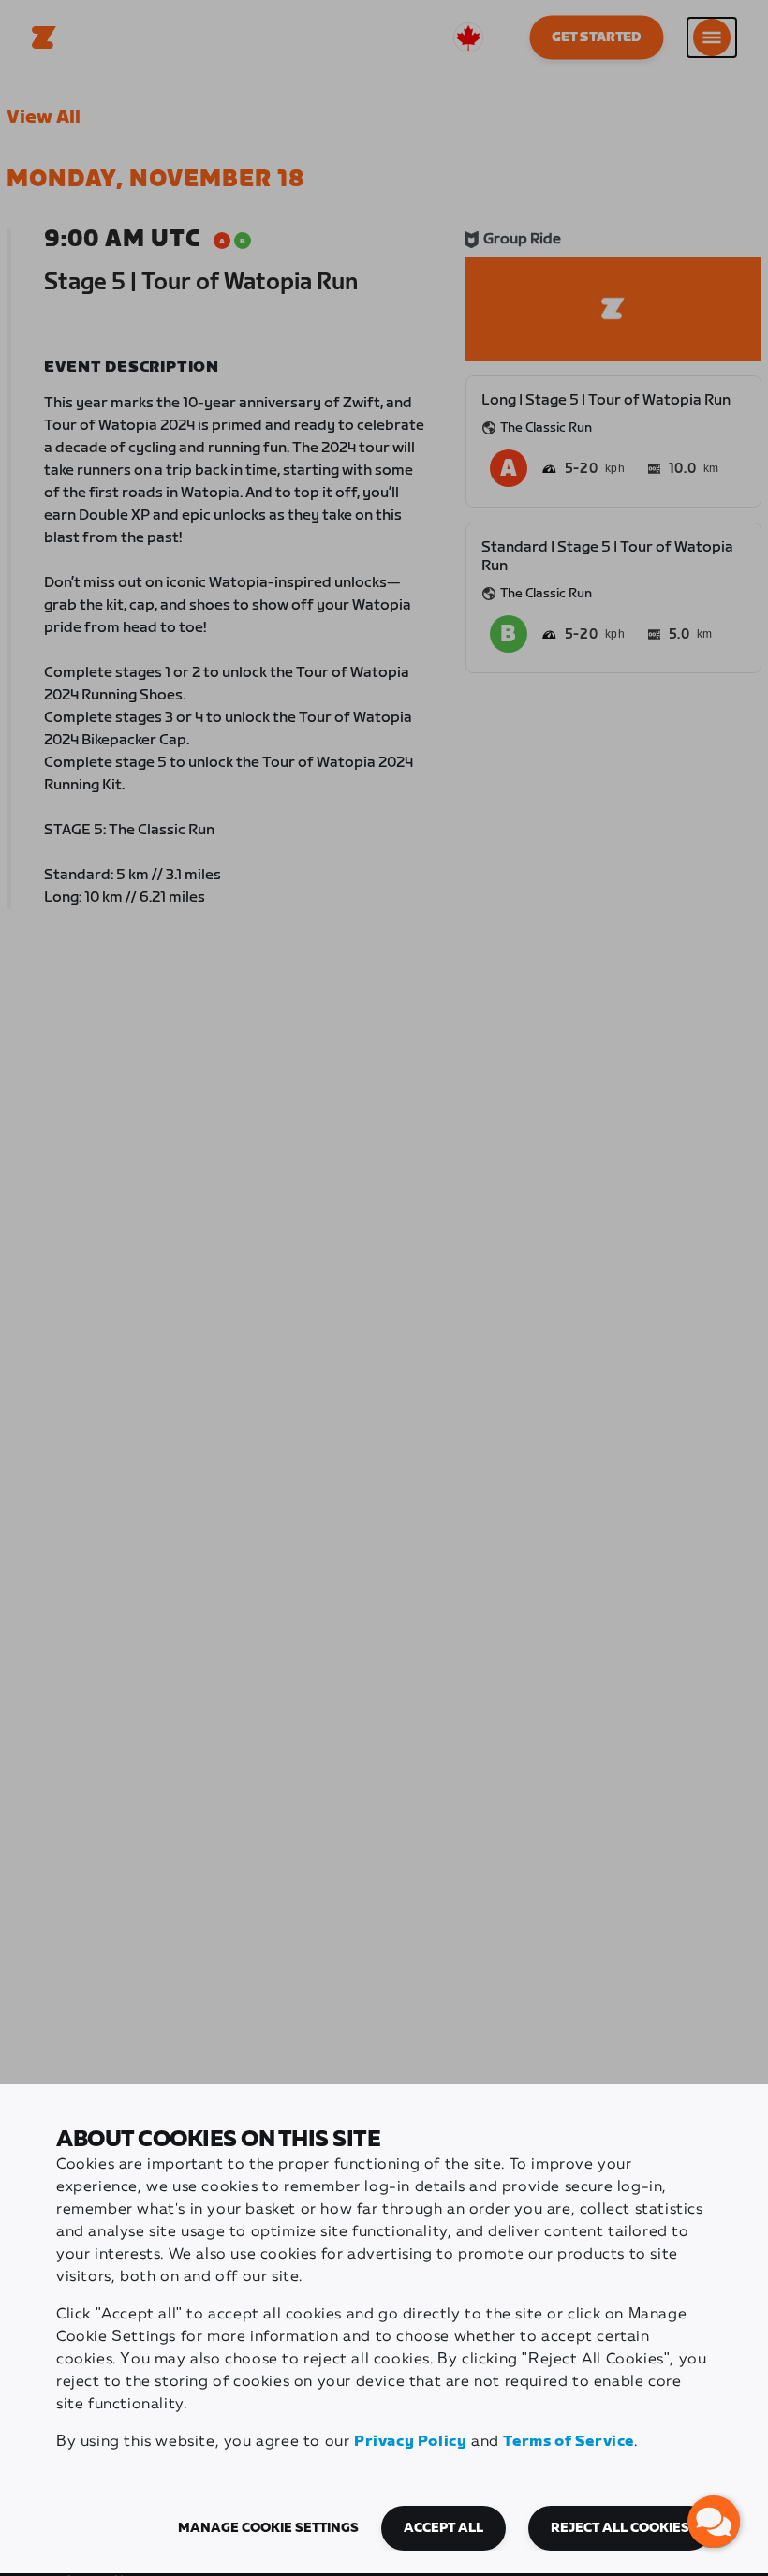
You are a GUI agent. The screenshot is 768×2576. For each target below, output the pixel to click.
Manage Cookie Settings (268, 2528)
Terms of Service (569, 2442)
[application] (714, 2522)
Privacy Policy (410, 2442)
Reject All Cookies (620, 2528)
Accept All (443, 2528)
